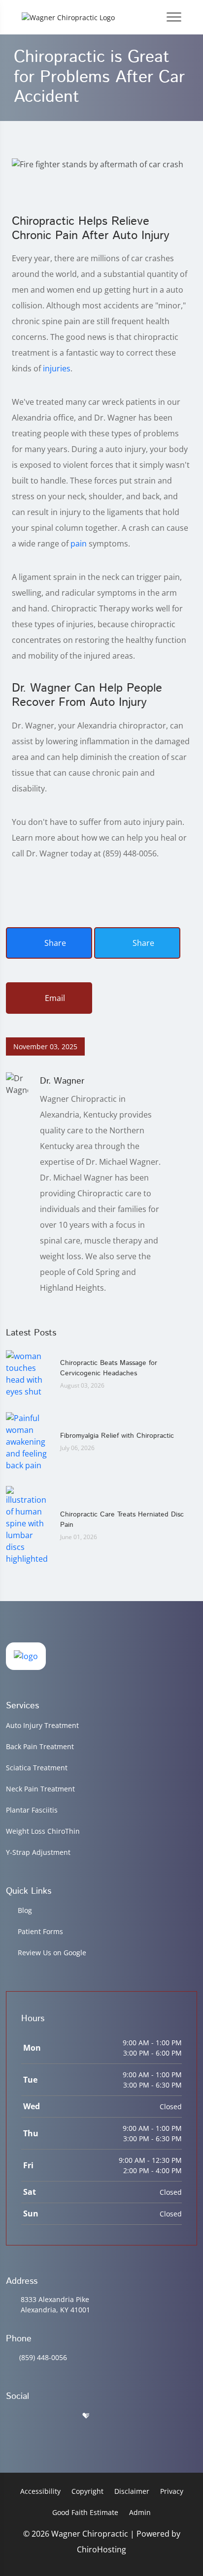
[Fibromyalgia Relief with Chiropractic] (28, 1441)
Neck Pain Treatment (40, 1789)
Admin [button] (140, 2512)
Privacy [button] (172, 2491)
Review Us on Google (52, 1953)
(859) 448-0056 (43, 2357)
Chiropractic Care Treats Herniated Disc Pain (122, 1520)
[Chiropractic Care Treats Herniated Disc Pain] (28, 1524)
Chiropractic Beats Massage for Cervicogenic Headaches (109, 1368)
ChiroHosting (101, 2549)
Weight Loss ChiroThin (43, 1831)
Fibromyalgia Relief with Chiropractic (117, 1436)
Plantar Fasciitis (32, 1810)
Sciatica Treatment (37, 1768)
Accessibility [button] (40, 2491)
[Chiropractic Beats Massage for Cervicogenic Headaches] (28, 1373)
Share (54, 943)
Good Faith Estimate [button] (85, 2512)
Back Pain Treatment (40, 1746)
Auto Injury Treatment (42, 1725)
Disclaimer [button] (132, 2491)
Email (54, 998)
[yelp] (61, 2416)
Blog (25, 1910)
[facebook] (36, 2416)
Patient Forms (40, 1931)
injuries (57, 368)
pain (79, 544)
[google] (10, 2416)
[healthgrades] (86, 2416)
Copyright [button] (87, 2491)
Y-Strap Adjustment (38, 1852)
